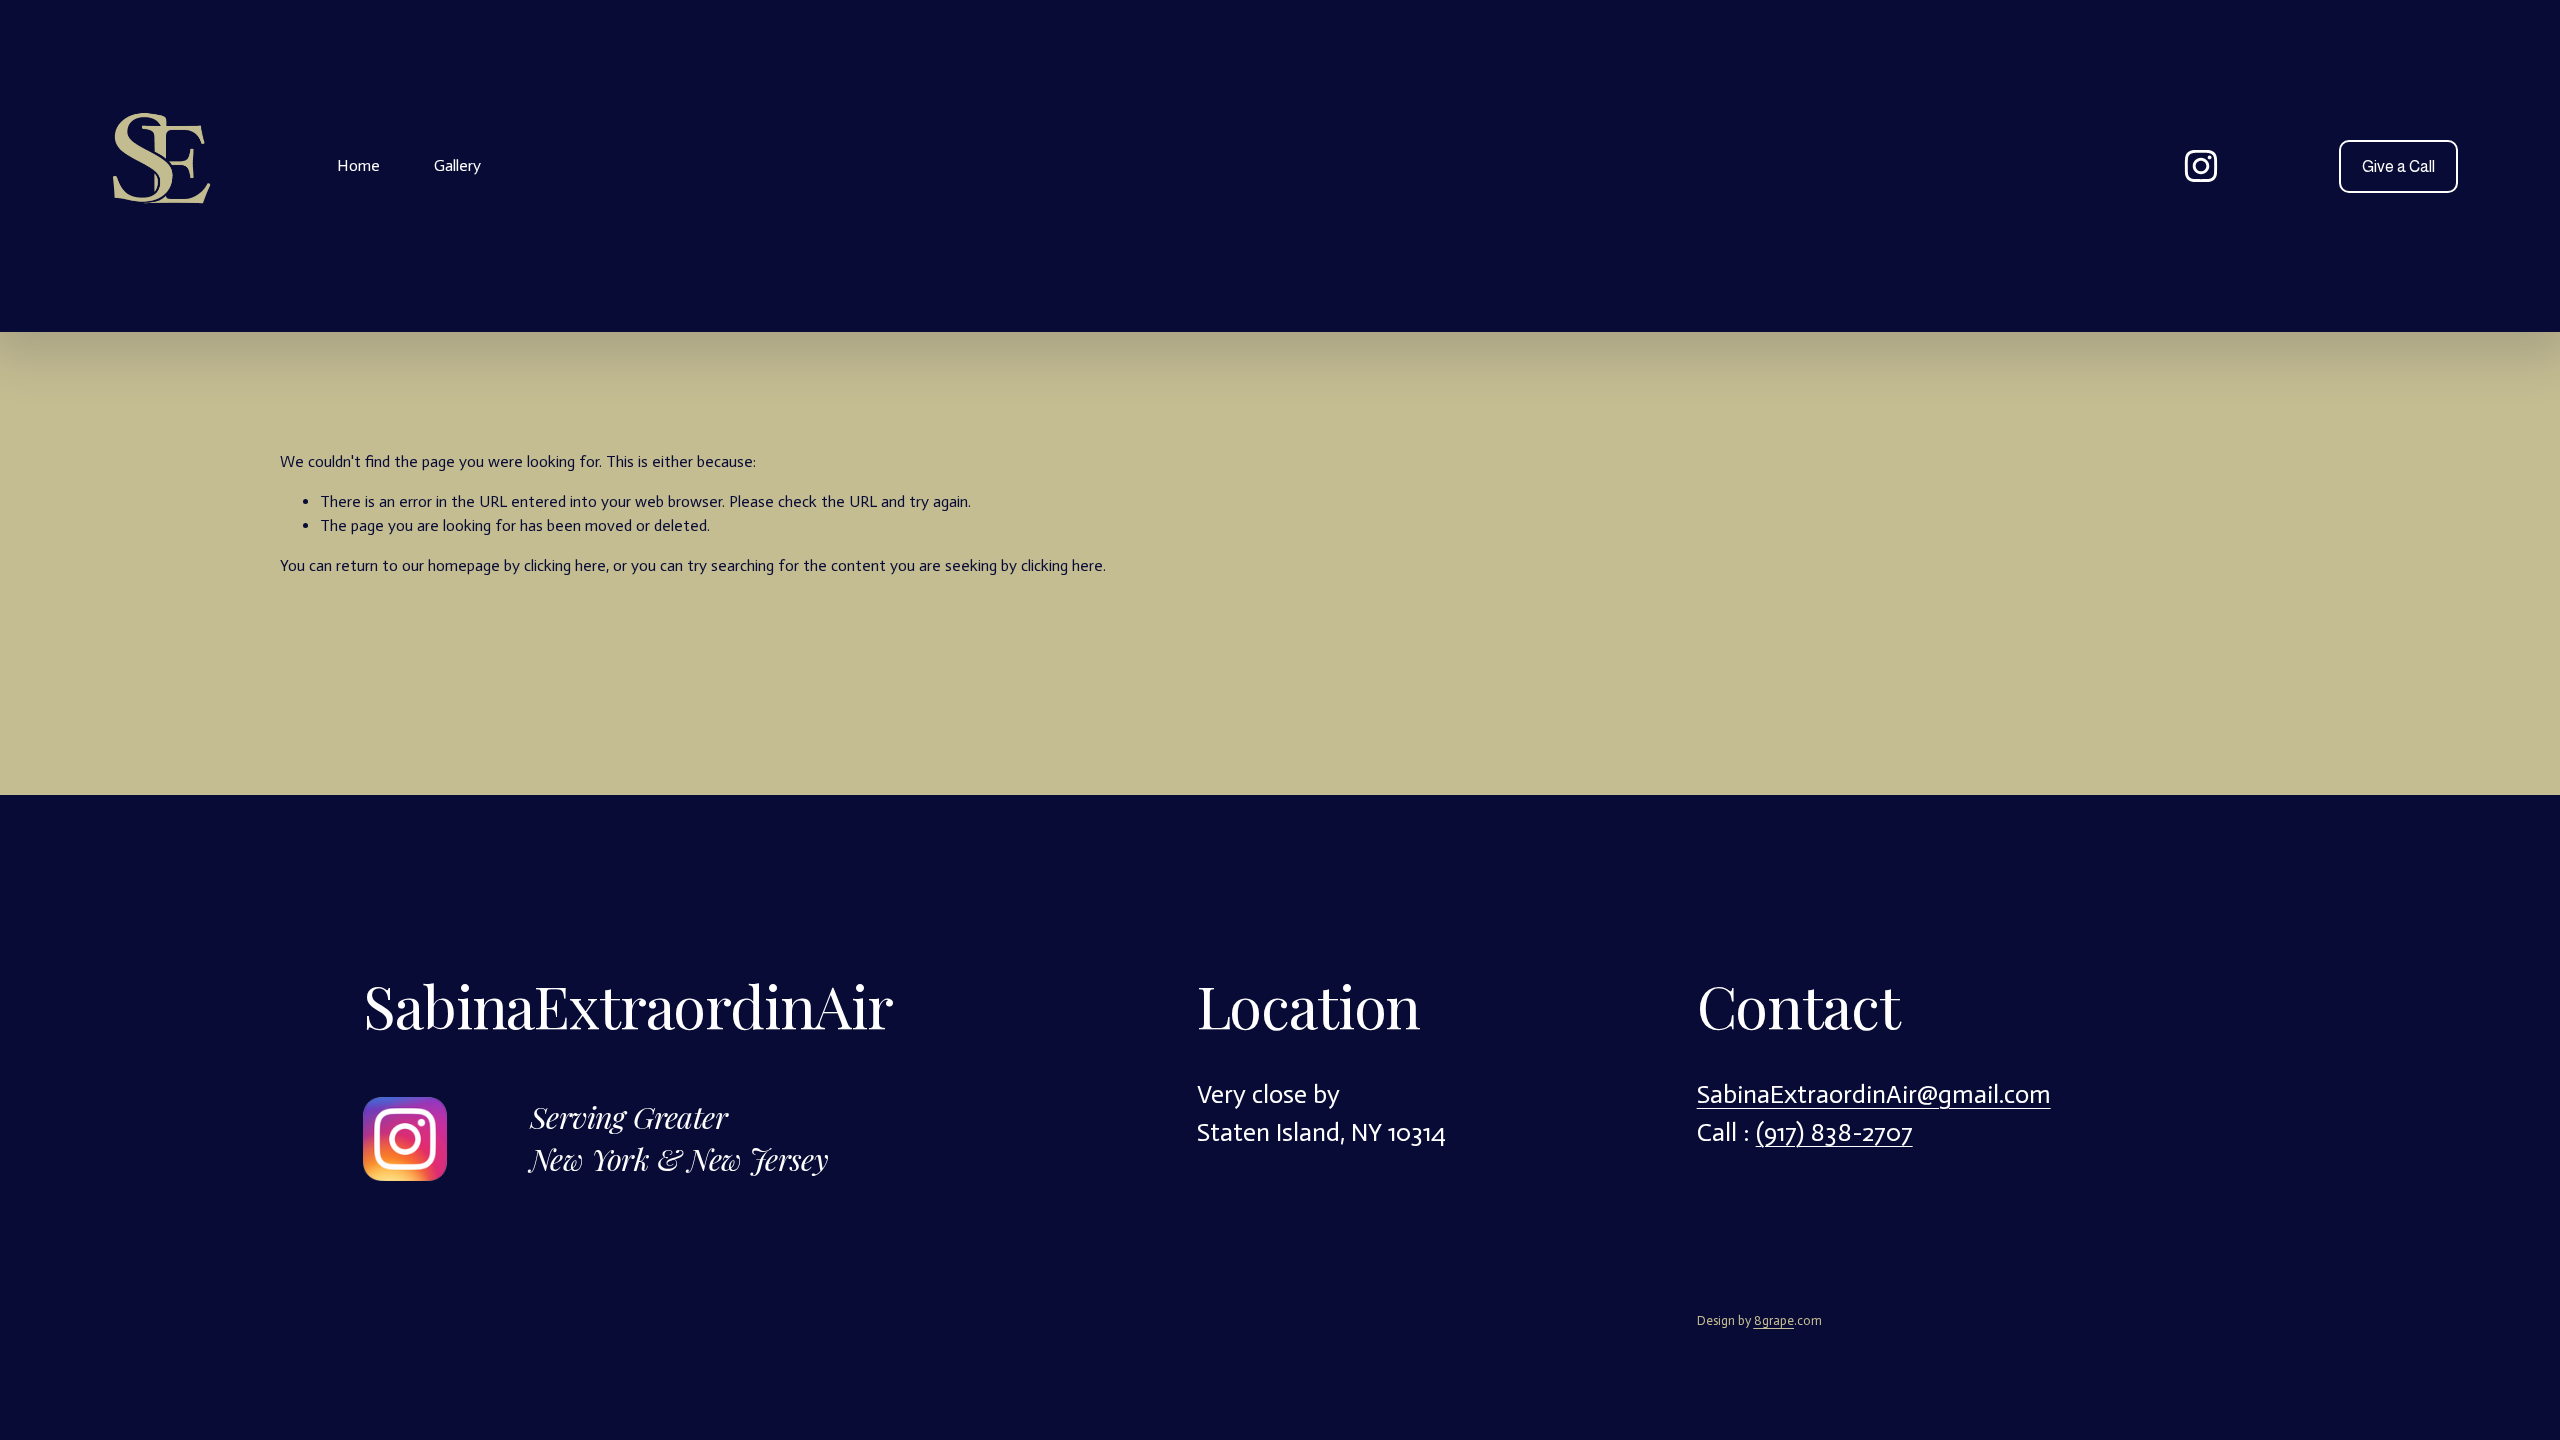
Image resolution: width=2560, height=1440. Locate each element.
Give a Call (2398, 166)
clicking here (565, 565)
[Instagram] (2201, 166)
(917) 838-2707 (1834, 1132)
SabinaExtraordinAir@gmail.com (1874, 1094)
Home (358, 165)
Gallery (457, 165)
